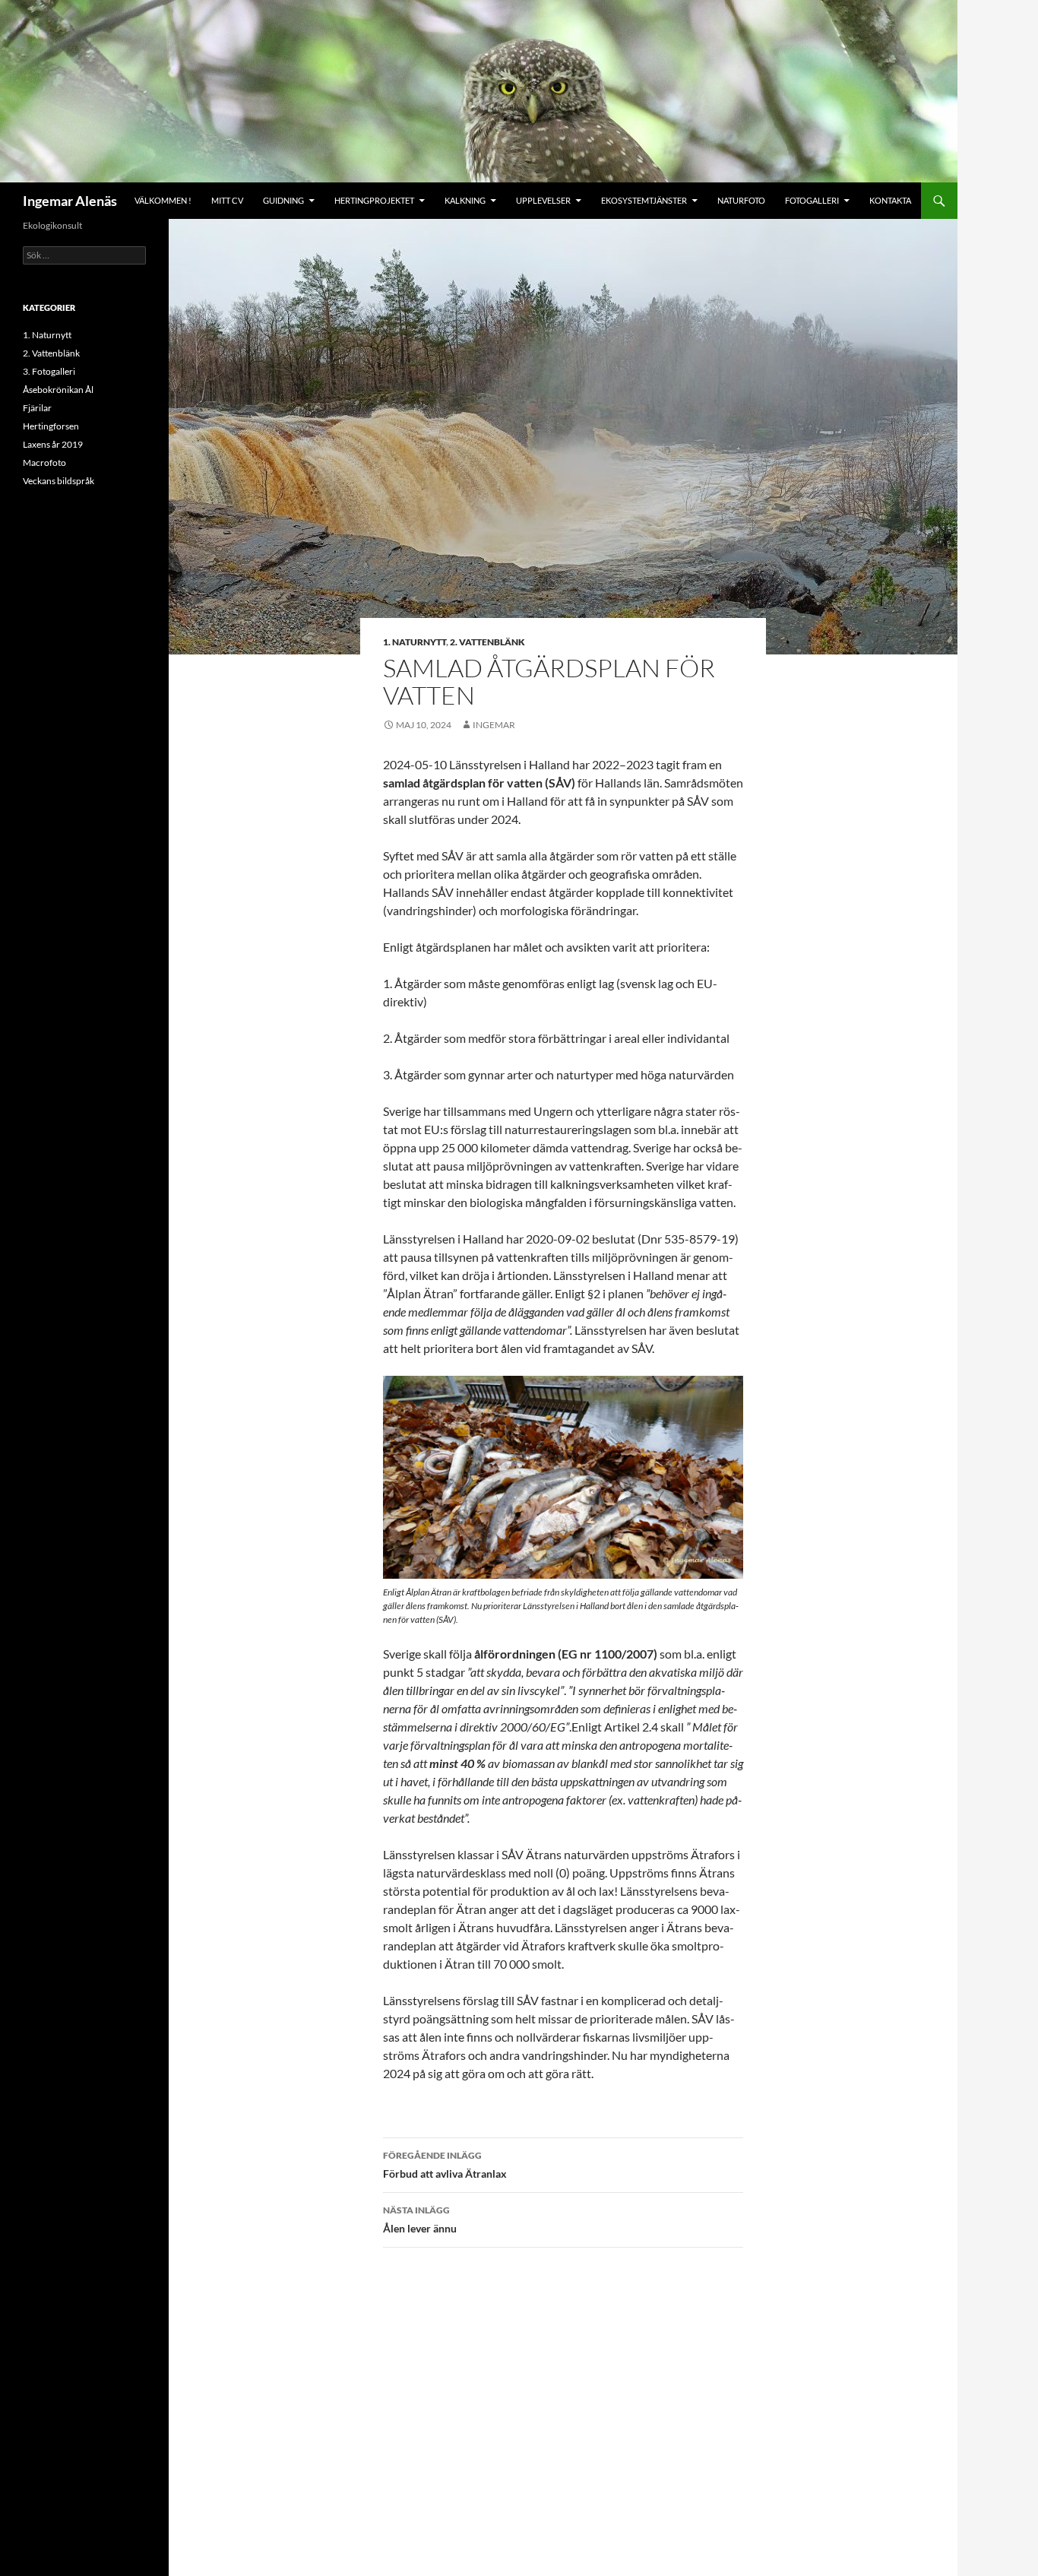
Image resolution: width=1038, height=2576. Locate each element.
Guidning (283, 200)
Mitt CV (227, 200)
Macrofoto (44, 463)
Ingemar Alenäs (70, 201)
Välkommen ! (163, 200)
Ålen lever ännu (420, 2220)
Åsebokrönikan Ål (58, 390)
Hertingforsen (51, 426)
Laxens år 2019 (53, 444)
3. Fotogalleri (49, 371)
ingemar (494, 725)
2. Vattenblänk (487, 642)
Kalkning (465, 200)
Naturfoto (741, 200)
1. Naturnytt (415, 642)
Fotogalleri (812, 200)
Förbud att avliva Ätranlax (445, 2165)
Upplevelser (543, 200)
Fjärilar (37, 408)
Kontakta (890, 200)
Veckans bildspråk (59, 481)
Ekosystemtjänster (644, 200)
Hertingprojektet (374, 200)
